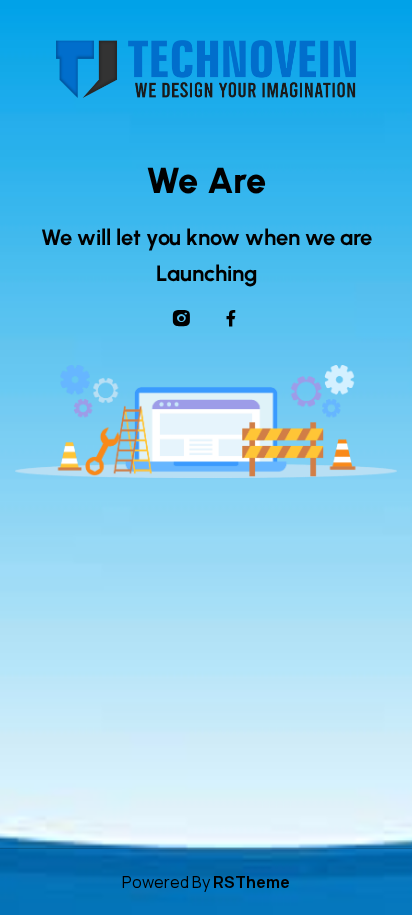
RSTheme (251, 882)
